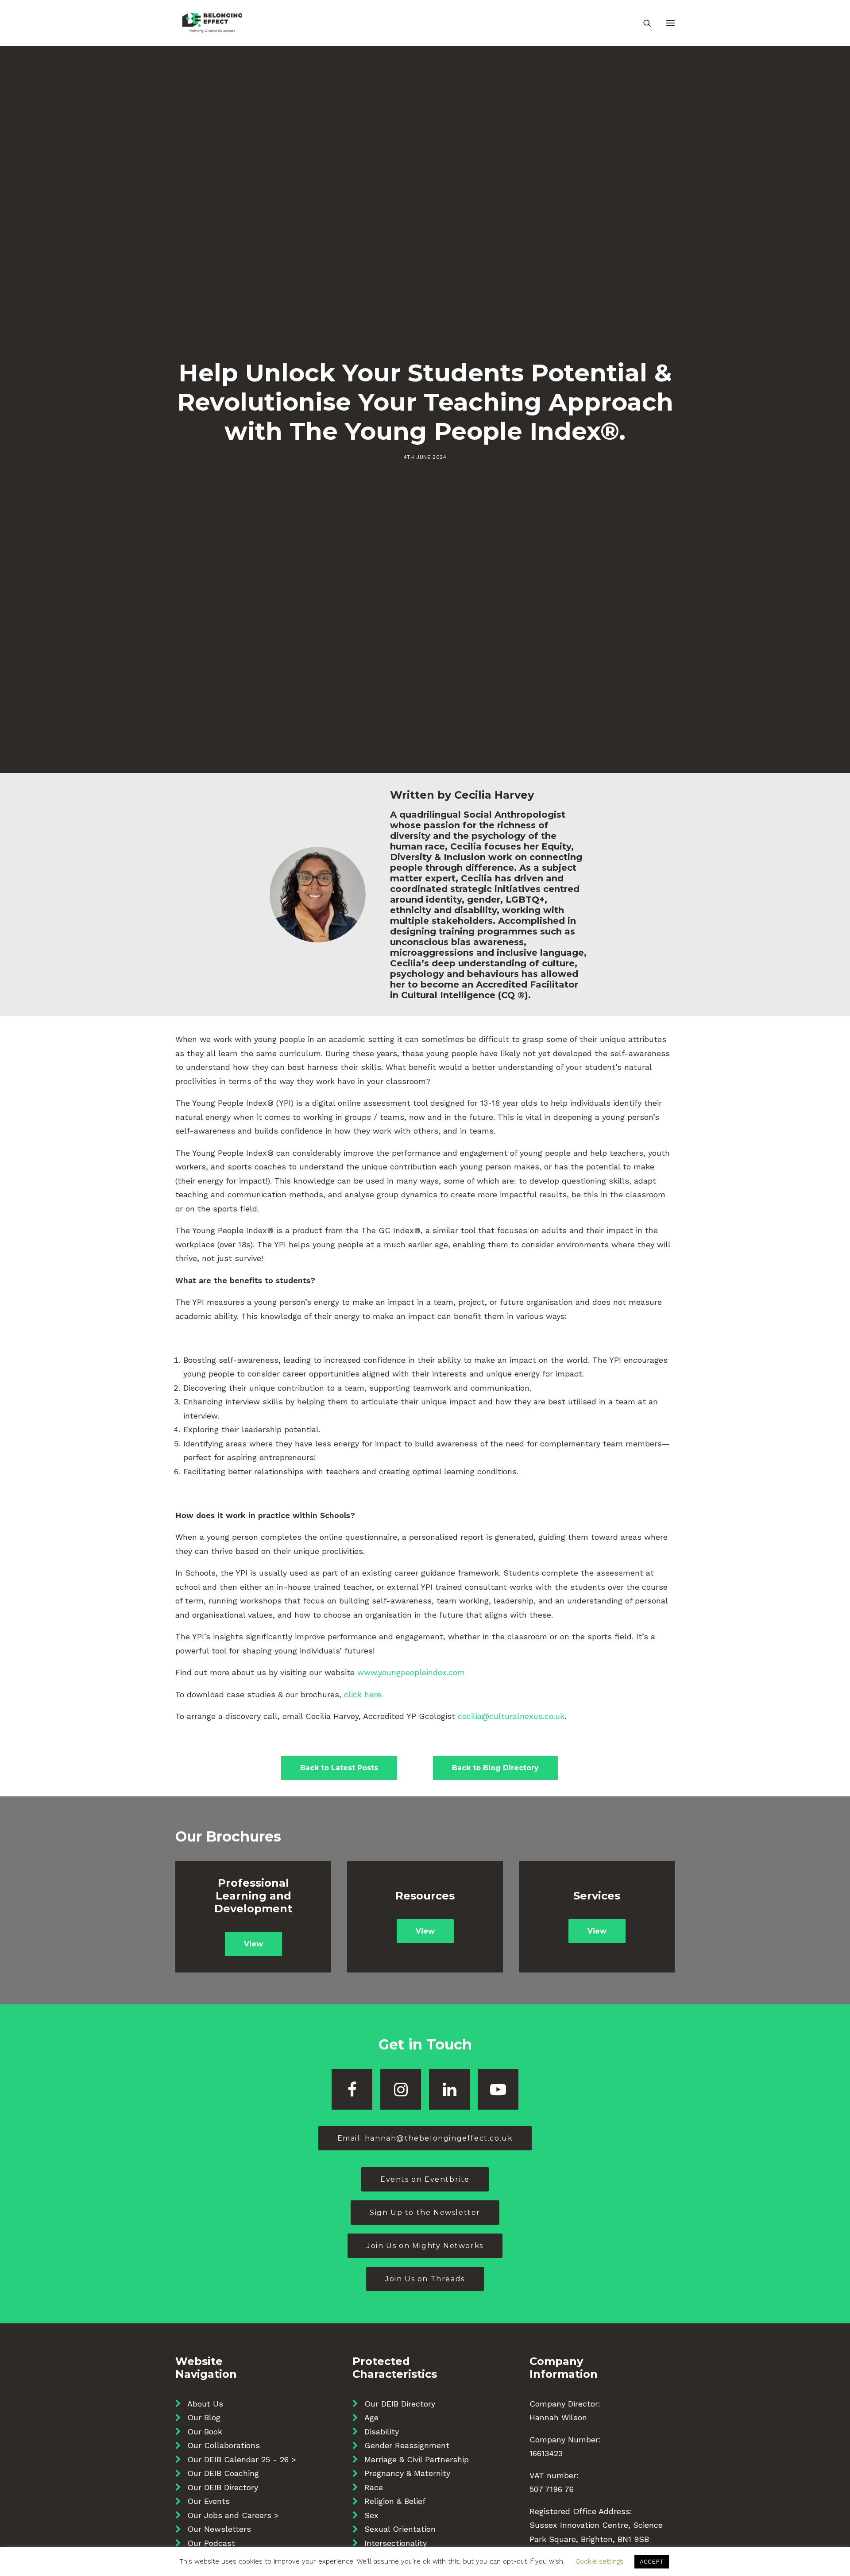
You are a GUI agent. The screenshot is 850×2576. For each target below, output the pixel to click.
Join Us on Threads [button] (425, 2279)
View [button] (253, 1944)
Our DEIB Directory (223, 2487)
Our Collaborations (224, 2445)
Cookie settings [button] (599, 2561)
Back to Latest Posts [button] (339, 1768)
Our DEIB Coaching (223, 2473)
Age (371, 2417)
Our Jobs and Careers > (233, 2515)
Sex (371, 2515)
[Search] (643, 23)
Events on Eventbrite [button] (425, 2179)
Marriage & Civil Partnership (417, 2459)
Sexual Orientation (400, 2529)
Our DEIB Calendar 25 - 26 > (242, 2459)
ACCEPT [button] (652, 2562)
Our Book (205, 2432)
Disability (382, 2432)
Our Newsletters (219, 2529)
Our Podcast (211, 2543)
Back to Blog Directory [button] (495, 1768)
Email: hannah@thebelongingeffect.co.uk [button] (425, 2138)
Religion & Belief (395, 2501)
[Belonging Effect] (212, 23)
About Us (205, 2404)
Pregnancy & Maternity (407, 2473)
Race (374, 2487)
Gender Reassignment (407, 2445)
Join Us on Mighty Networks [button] (425, 2246)
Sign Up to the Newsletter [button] (425, 2213)
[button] (670, 23)
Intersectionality (396, 2543)
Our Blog (204, 2417)
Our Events (209, 2501)
